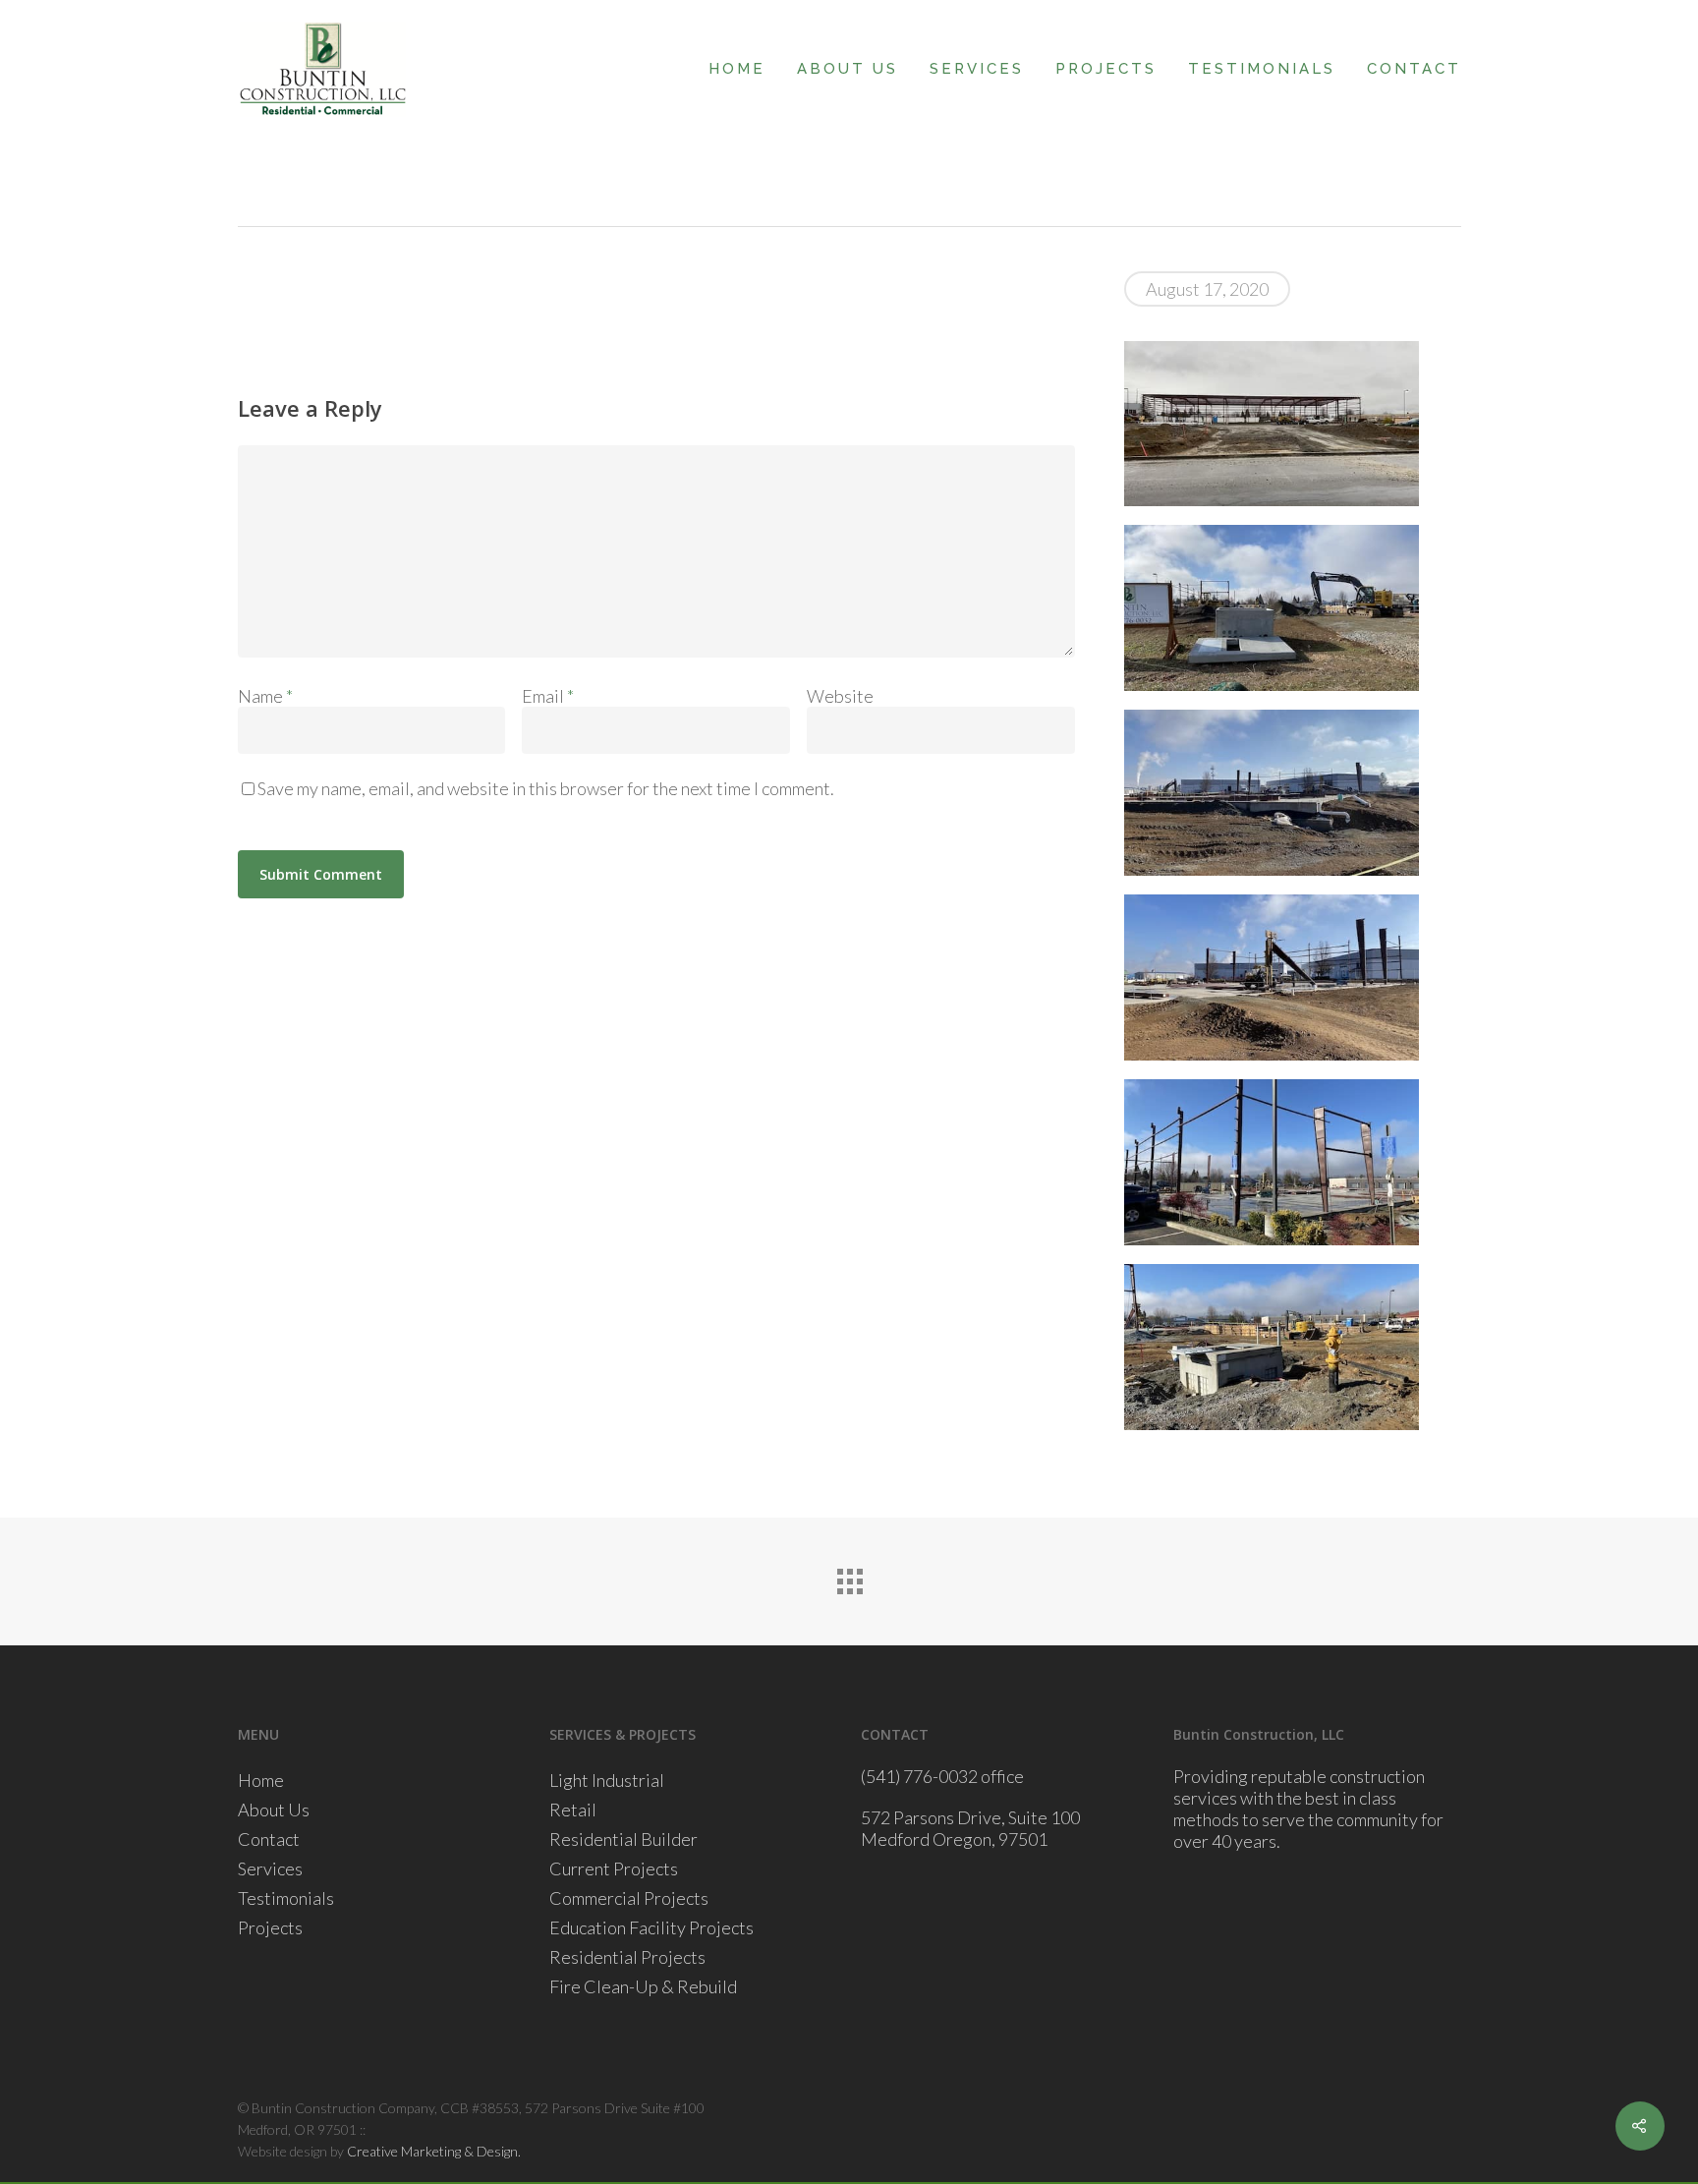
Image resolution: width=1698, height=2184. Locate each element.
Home (737, 69)
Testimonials (1262, 69)
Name (265, 696)
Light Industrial (607, 1780)
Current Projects (614, 1868)
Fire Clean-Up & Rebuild (643, 1986)
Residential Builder (623, 1839)
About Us (848, 69)
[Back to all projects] (849, 1577)
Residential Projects (627, 1957)
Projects (1106, 69)
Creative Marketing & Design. (434, 2151)
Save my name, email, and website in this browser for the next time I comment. (546, 788)
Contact (1414, 69)
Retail (573, 1810)
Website (840, 696)
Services (977, 69)
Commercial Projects (629, 1898)
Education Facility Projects (651, 1927)
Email (548, 696)
